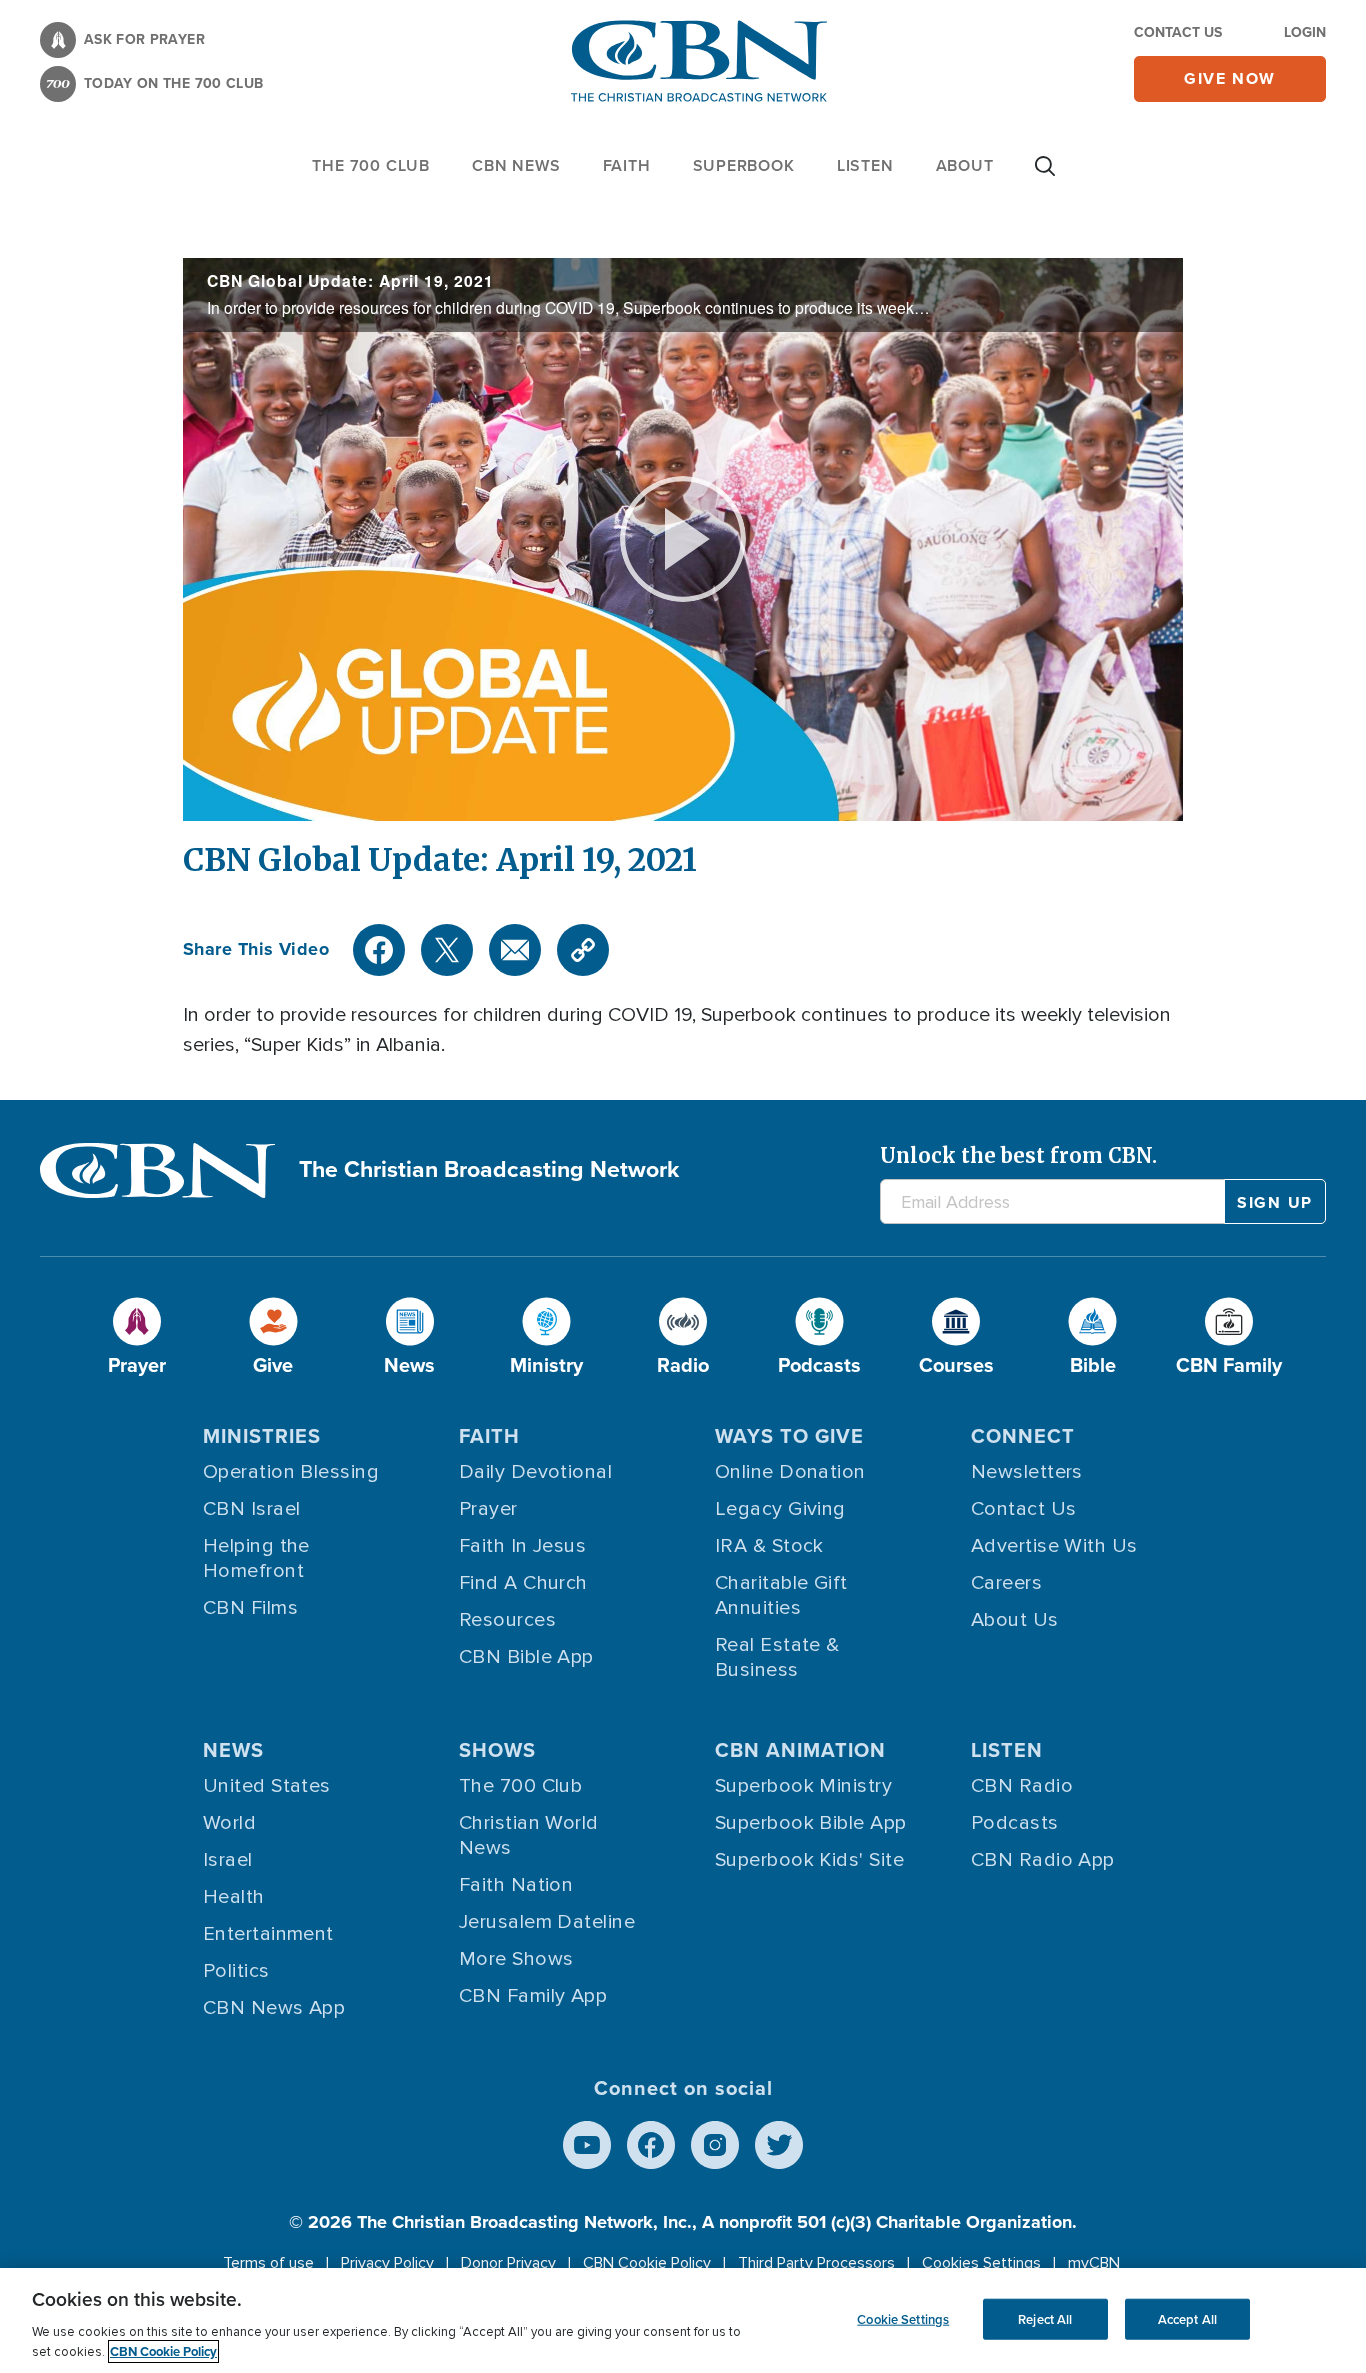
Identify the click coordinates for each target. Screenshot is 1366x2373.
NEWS (233, 1750)
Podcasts (1015, 1823)
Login (1305, 32)
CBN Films (250, 1608)
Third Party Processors (816, 2263)
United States (267, 1786)
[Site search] (1045, 176)
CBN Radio (1022, 1786)
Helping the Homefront (256, 1558)
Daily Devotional (535, 1472)
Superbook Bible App (811, 1823)
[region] (683, 2320)
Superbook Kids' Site (809, 1860)
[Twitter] (447, 950)
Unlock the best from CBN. (1018, 1155)
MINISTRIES (262, 1436)
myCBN (1094, 2263)
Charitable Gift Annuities (781, 1595)
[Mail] (515, 950)
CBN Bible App (526, 1657)
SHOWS (497, 1750)
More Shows (516, 1959)
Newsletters (1027, 1472)
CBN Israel (252, 1509)
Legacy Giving (780, 1509)
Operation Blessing (291, 1472)
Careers (1006, 1583)
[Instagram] (715, 2145)
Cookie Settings (903, 2318)
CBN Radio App (1043, 1860)
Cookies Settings (981, 2263)
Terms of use (268, 2263)
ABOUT (965, 165)
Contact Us (1178, 32)
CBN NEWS (516, 165)
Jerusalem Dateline (547, 1922)
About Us (1015, 1620)
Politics (236, 1971)
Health (234, 1897)
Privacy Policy (387, 2263)
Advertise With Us (1054, 1546)
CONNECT (1023, 1436)
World (229, 1823)
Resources (507, 1620)
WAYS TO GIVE (789, 1436)
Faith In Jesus (522, 1546)
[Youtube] (587, 2145)
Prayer (488, 1509)
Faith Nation (516, 1885)
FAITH (627, 165)
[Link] (583, 950)
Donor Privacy (508, 2263)
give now (1230, 78)
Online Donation (790, 1472)
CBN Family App (533, 1996)
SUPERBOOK (744, 165)
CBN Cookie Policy (647, 2263)
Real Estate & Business (777, 1657)
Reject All (1045, 2318)
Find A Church (523, 1583)
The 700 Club (371, 165)
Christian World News (529, 1835)
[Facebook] (379, 950)
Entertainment (268, 1934)
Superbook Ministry (803, 1786)
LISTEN (865, 165)
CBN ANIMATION (800, 1750)
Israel (228, 1860)
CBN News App (274, 2008)
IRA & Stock (769, 1546)
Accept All (1187, 2318)
